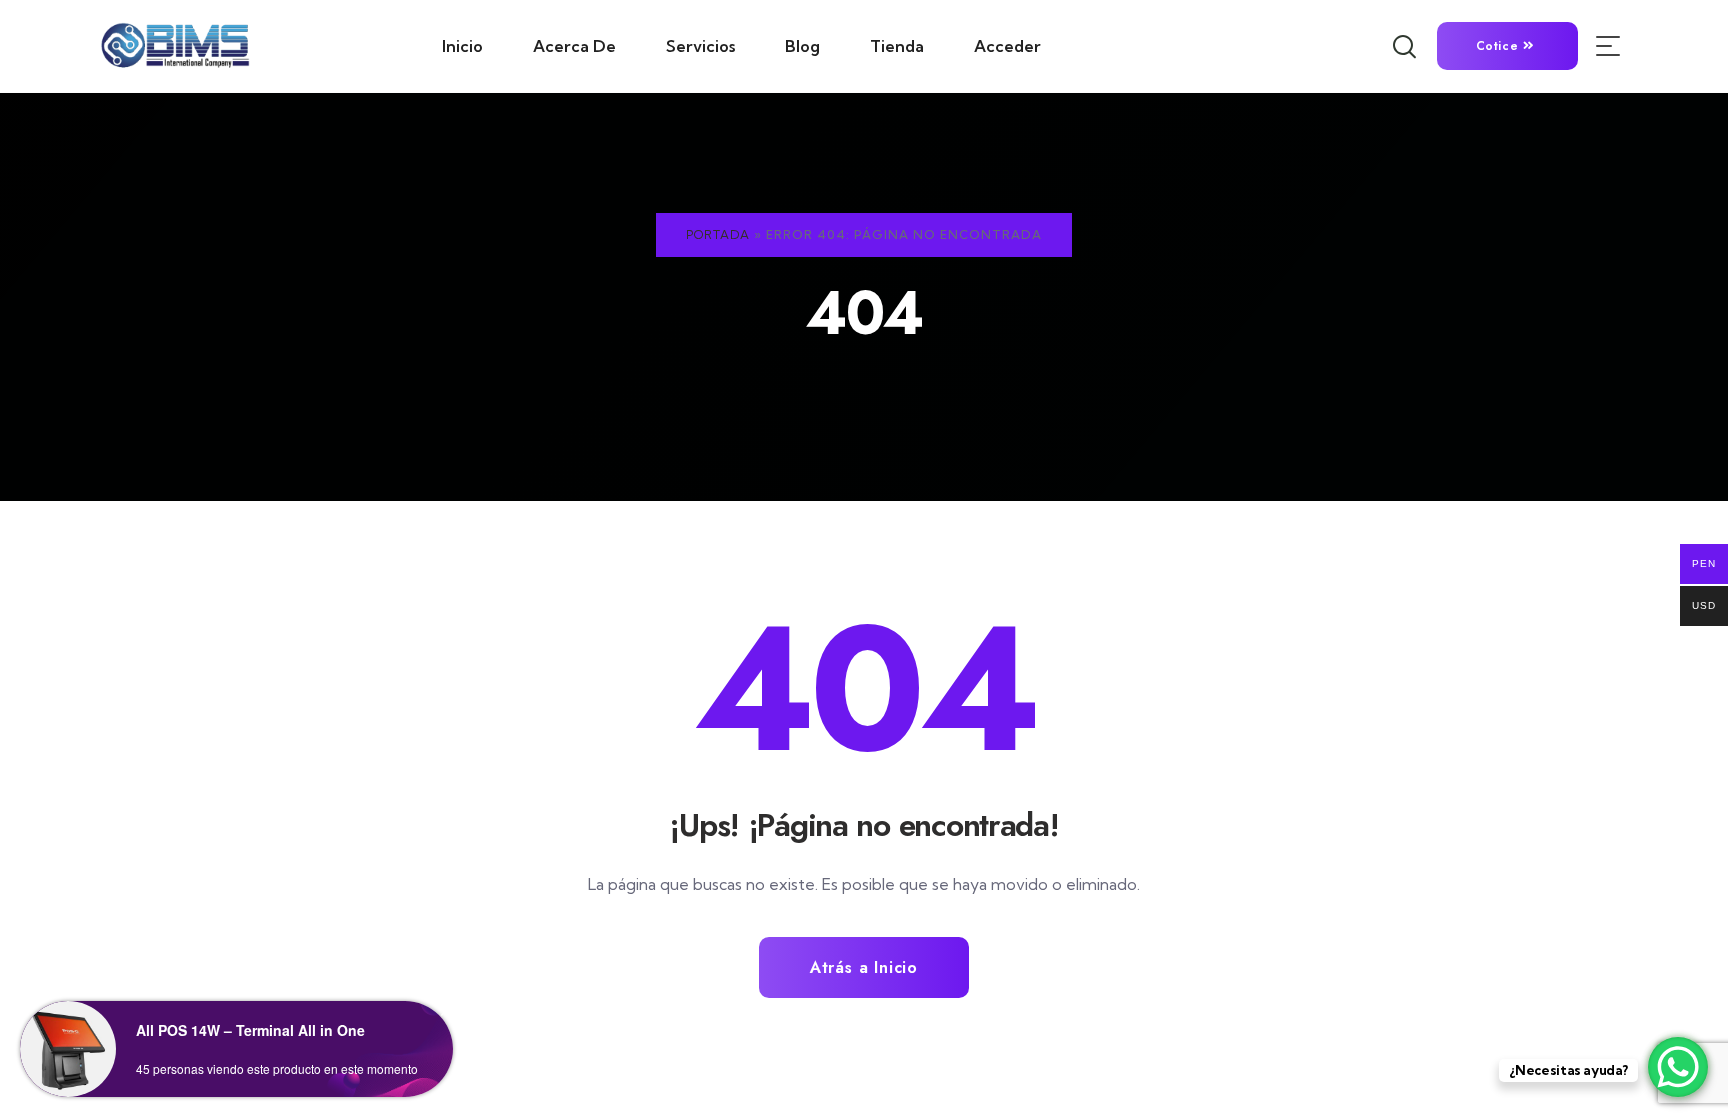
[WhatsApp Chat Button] (1678, 1067)
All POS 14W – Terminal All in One (250, 1030)
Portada (718, 234)
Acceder (1007, 46)
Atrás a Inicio (864, 967)
